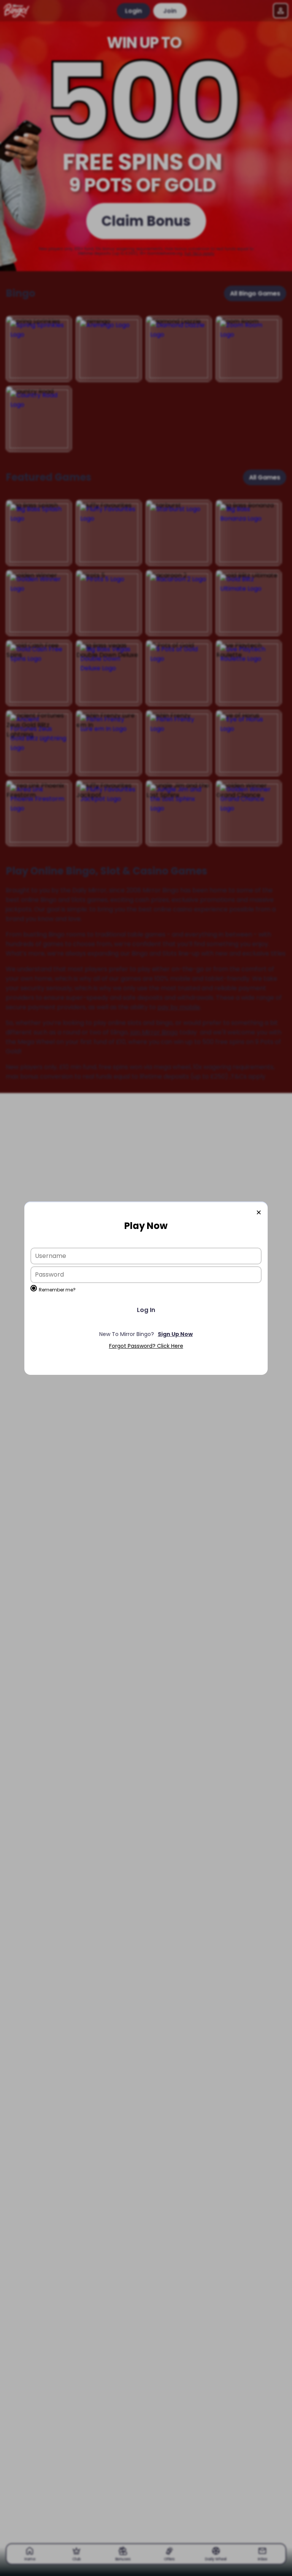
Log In (146, 1310)
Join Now (146, 1334)
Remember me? (57, 1290)
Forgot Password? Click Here (146, 1346)
